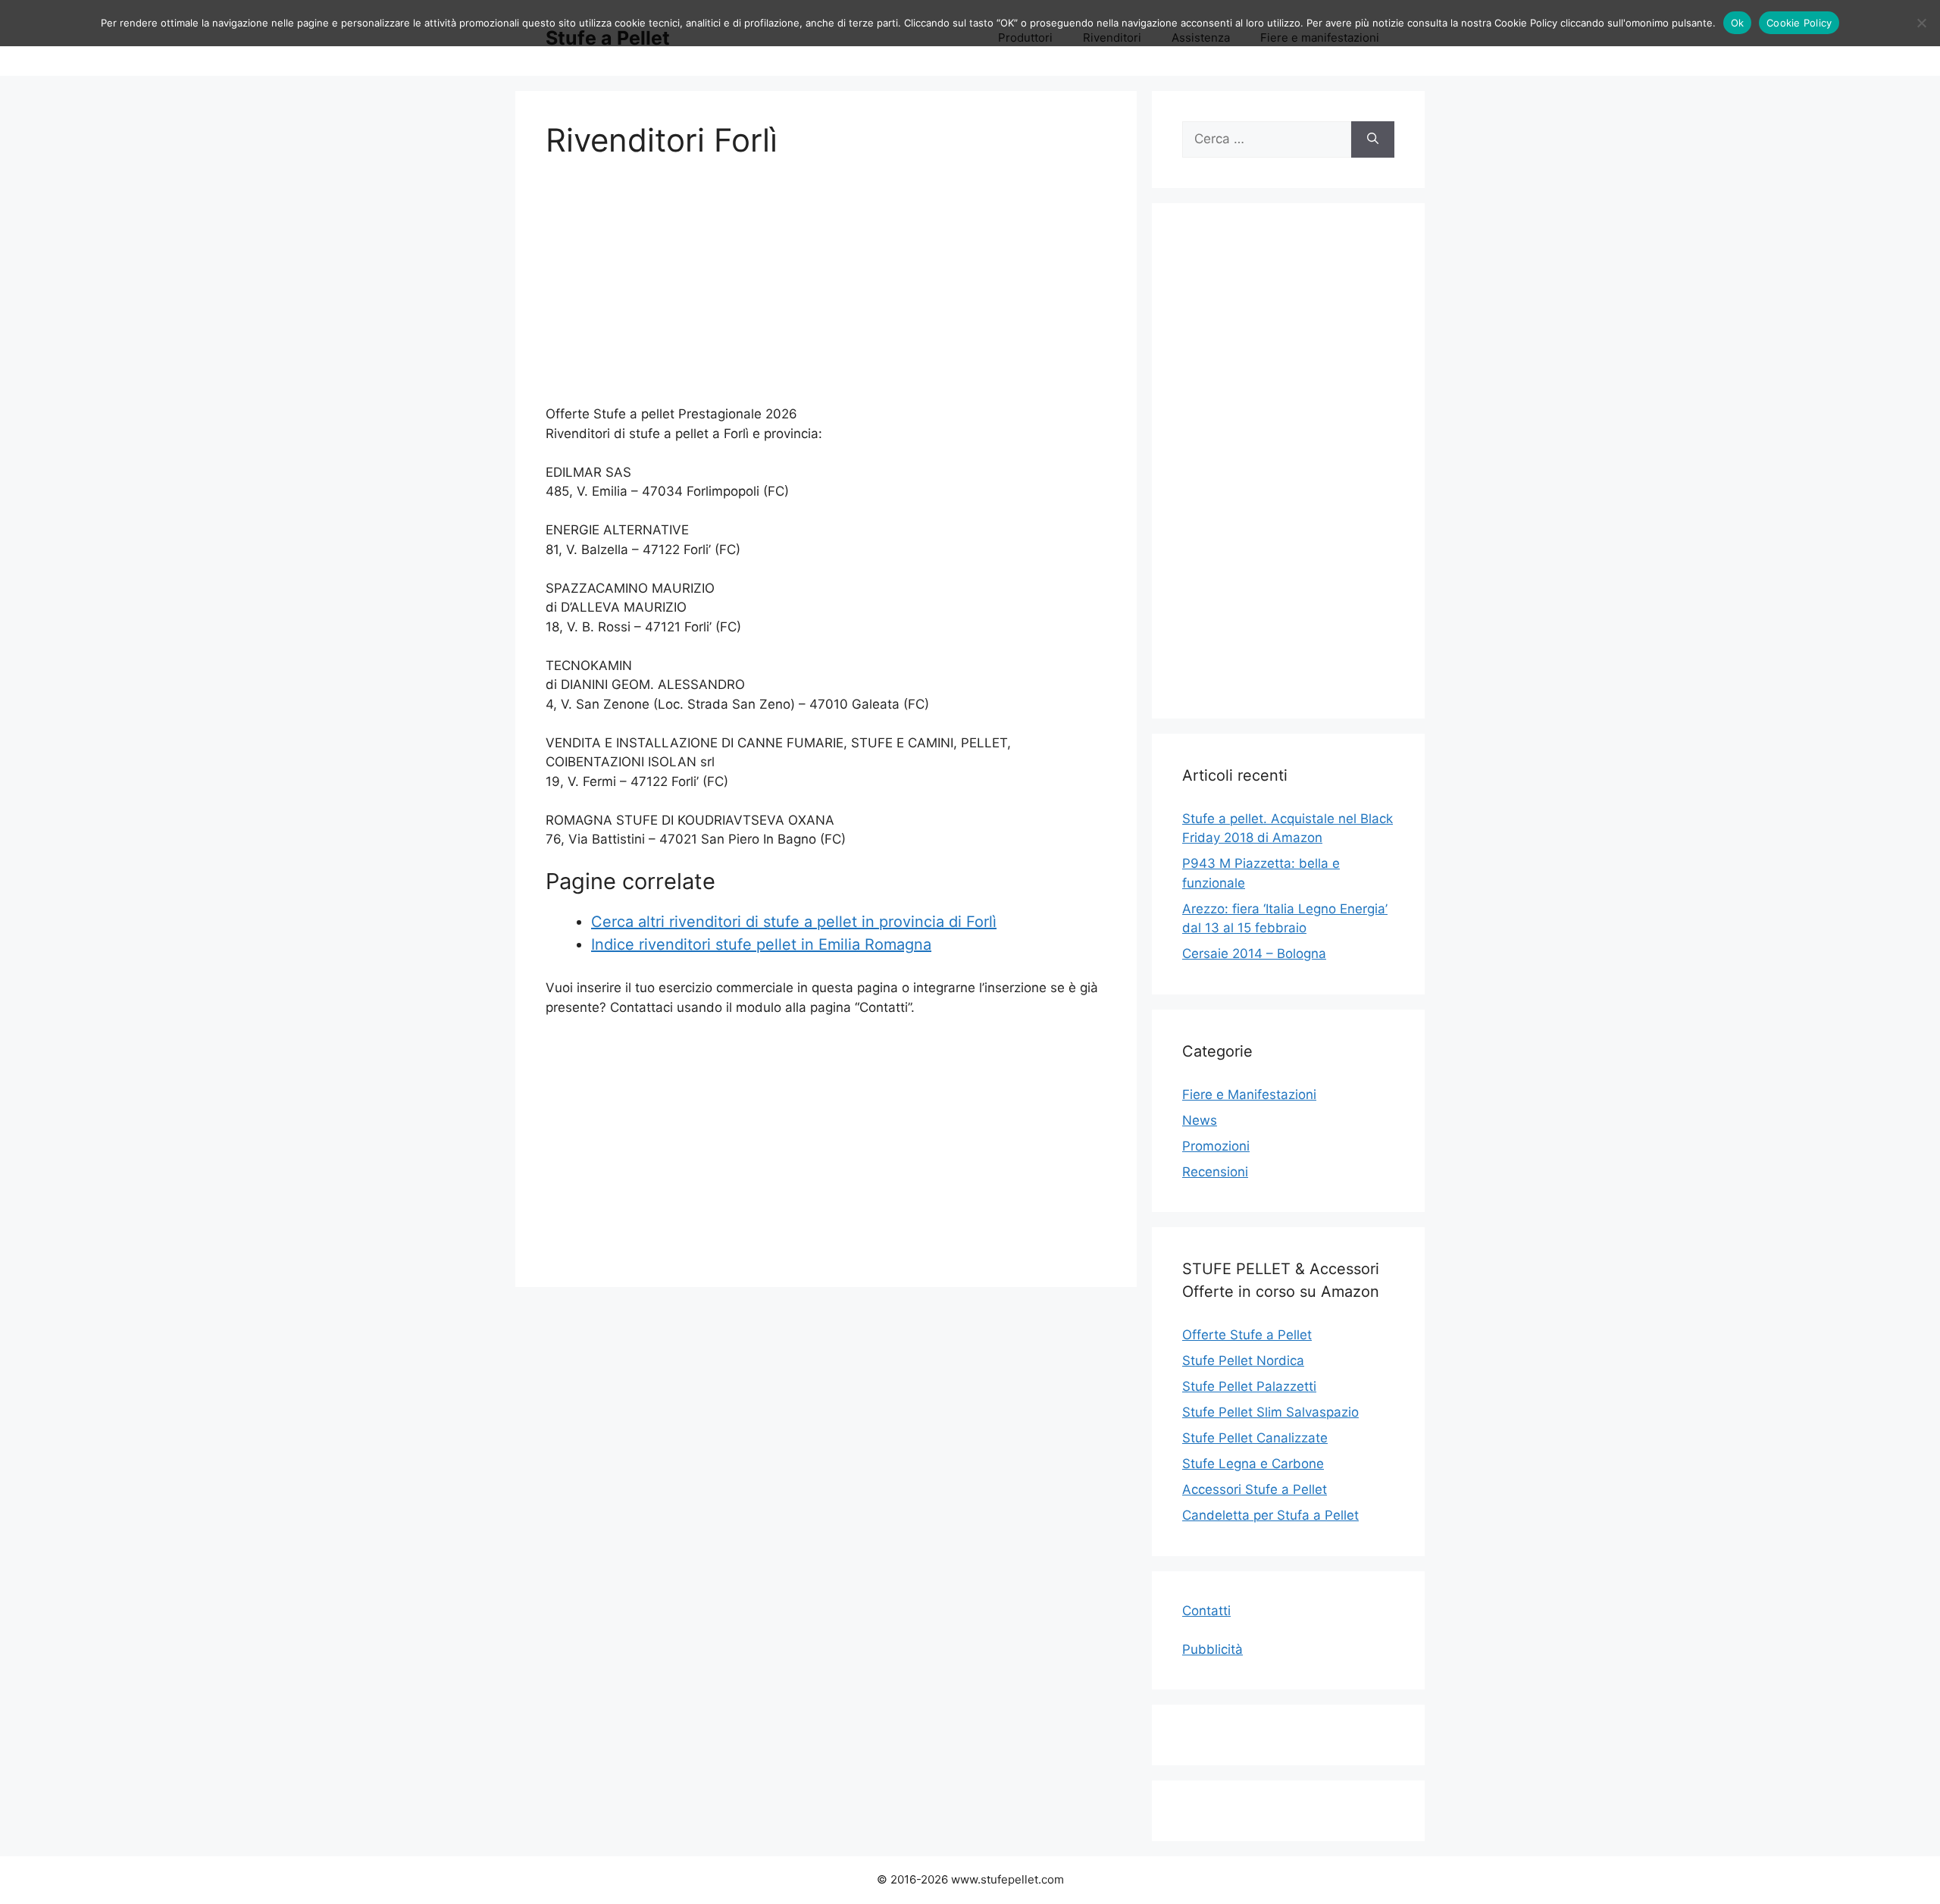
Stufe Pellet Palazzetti (1249, 1386)
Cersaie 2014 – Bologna (1254, 954)
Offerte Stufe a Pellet (1247, 1335)
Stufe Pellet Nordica (1243, 1361)
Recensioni (1215, 1172)
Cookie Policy (1799, 23)
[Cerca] (1373, 139)
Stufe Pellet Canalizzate (1255, 1438)
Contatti (1206, 1611)
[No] (1921, 23)
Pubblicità (1212, 1649)
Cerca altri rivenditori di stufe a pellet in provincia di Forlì (794, 922)
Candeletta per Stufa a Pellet (1270, 1515)
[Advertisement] (826, 291)
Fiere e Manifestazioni (1249, 1094)
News (1200, 1120)
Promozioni (1216, 1146)
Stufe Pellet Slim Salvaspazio (1270, 1412)
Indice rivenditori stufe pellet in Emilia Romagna (761, 944)
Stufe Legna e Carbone (1253, 1464)
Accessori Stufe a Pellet (1255, 1489)
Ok (1738, 23)
